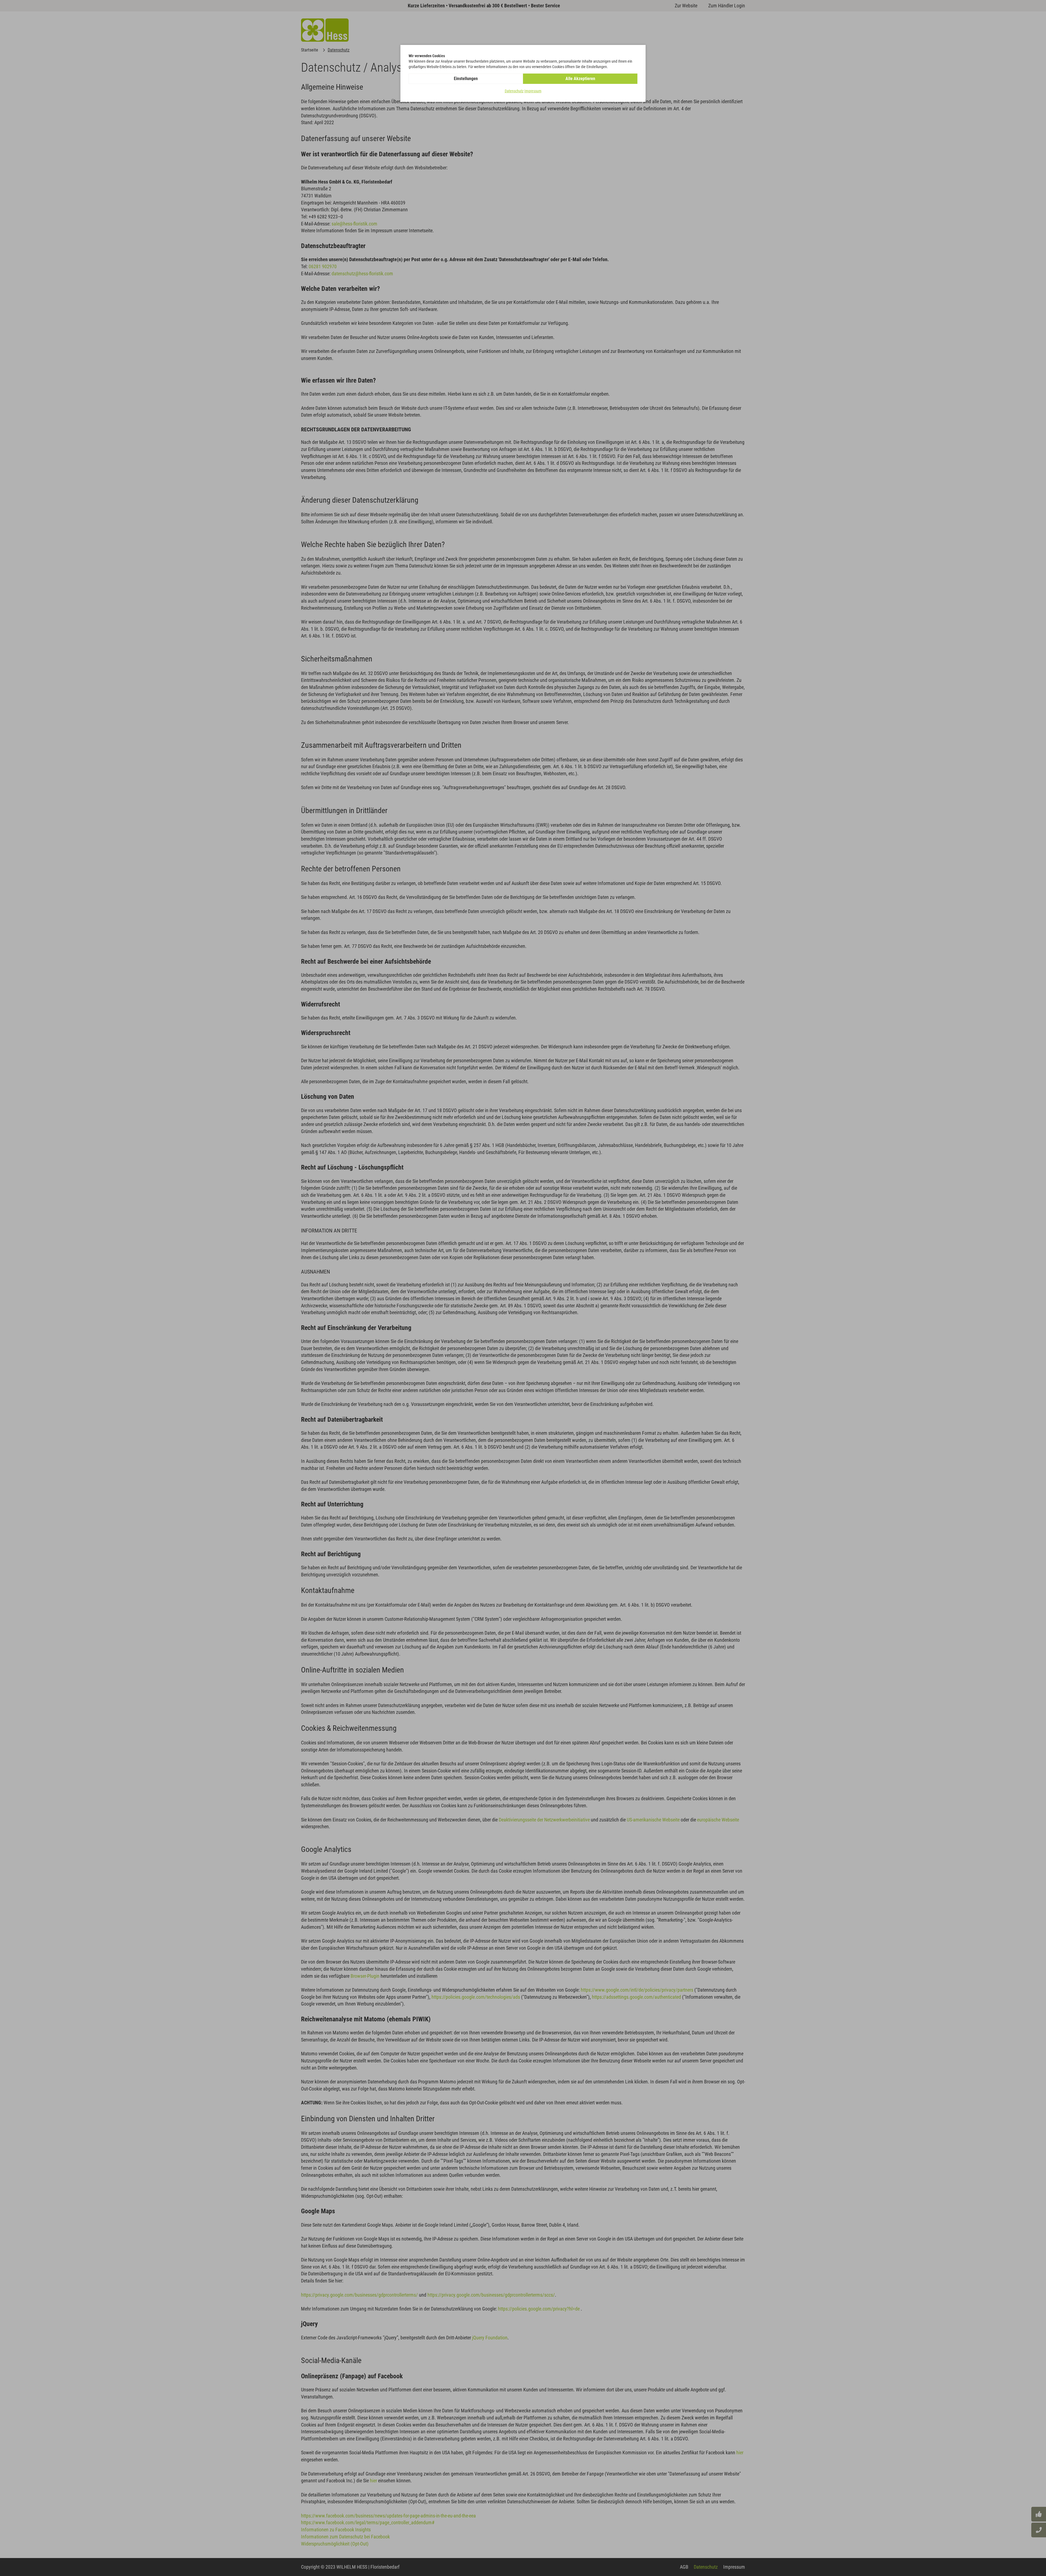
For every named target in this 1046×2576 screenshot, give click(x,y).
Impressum (533, 91)
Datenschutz (514, 91)
